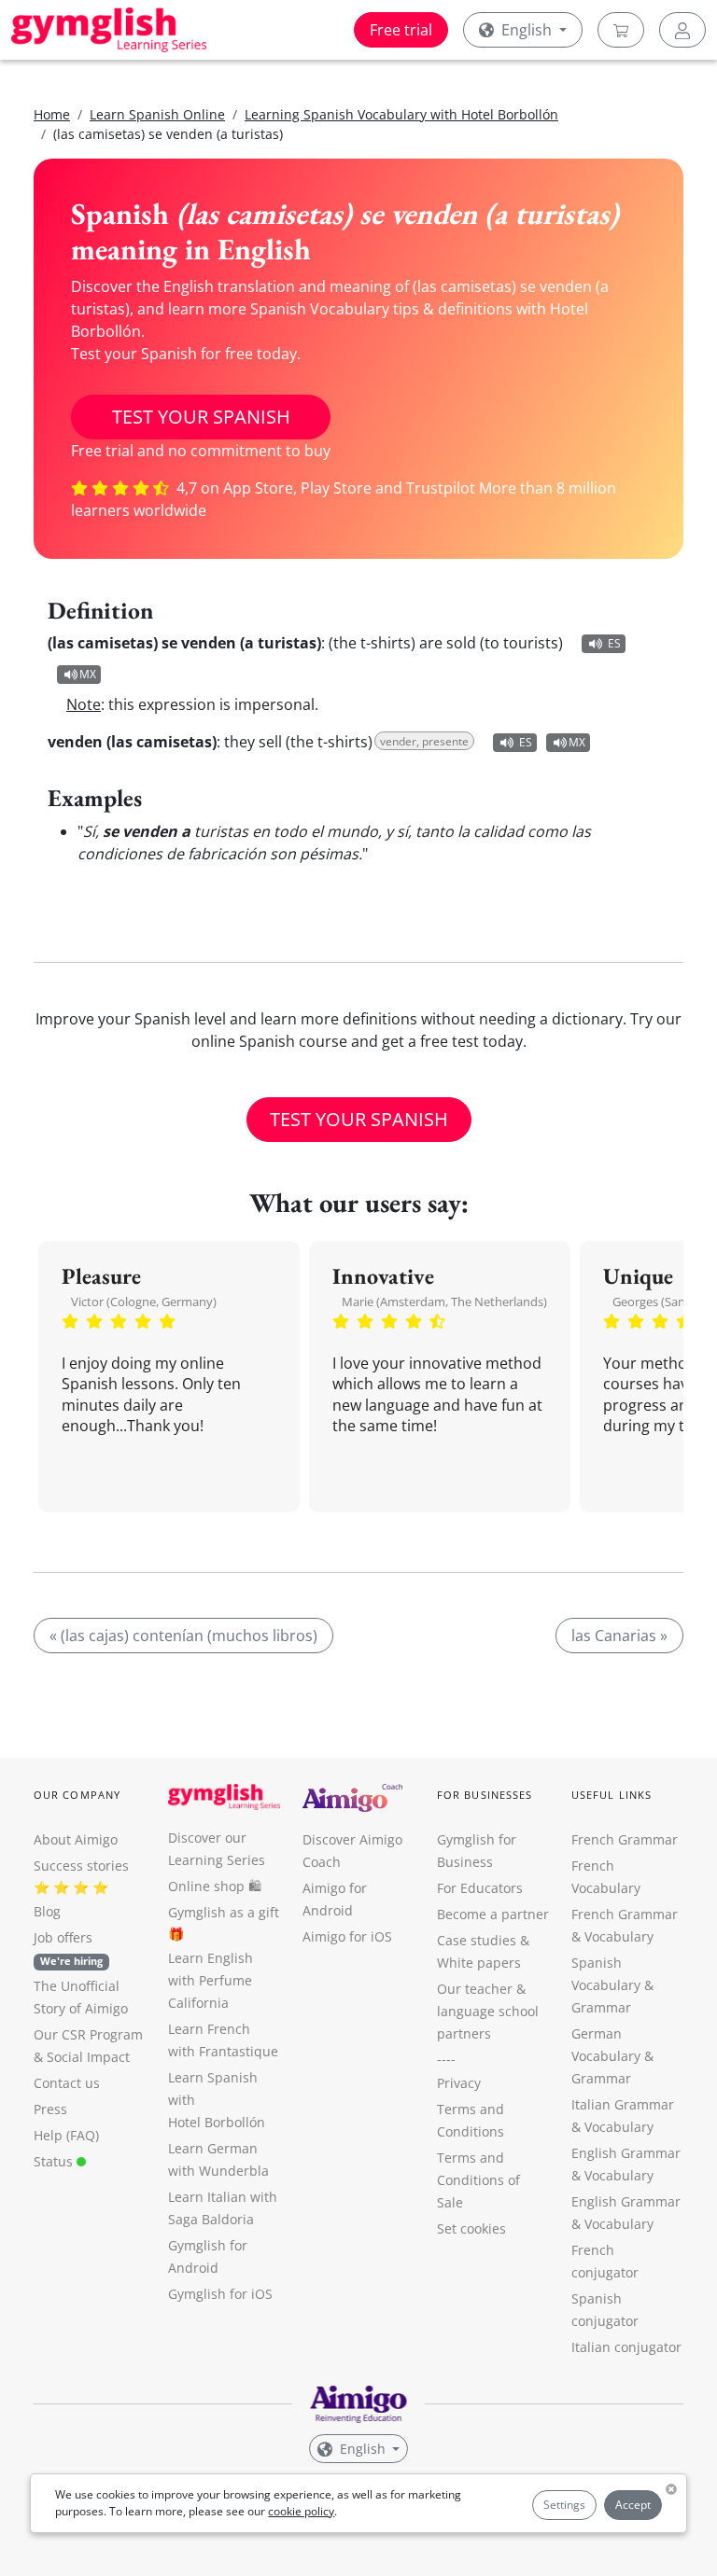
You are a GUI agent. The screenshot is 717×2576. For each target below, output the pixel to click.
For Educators (480, 1888)
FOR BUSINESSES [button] (485, 1795)
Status (55, 2161)
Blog (47, 1911)
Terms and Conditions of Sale (478, 2180)
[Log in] (682, 30)
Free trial (401, 30)
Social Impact (88, 2057)
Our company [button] (77, 1795)
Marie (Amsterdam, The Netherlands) (444, 1302)
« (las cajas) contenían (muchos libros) (183, 1636)
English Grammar (626, 2153)
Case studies (477, 1940)
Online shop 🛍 (215, 1886)
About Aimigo (76, 1839)
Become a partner (493, 1914)
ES (614, 643)
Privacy (459, 2083)
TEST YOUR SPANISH (201, 417)
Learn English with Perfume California (211, 1980)
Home (52, 114)
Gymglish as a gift (224, 1912)
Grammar (601, 2007)
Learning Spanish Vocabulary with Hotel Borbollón (401, 114)
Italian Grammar (623, 2104)
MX (88, 674)
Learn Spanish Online (157, 114)
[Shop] (621, 30)
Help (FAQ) (66, 2135)
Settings (564, 2505)
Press (50, 2109)
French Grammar (625, 1839)
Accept (633, 2505)
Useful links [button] (612, 1795)
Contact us (67, 2083)
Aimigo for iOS (347, 1936)
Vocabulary (619, 2127)
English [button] (527, 30)
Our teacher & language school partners (488, 2011)
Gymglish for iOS (220, 2294)
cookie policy (301, 2511)
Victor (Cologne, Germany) (144, 1302)
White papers (479, 1963)
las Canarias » (619, 1636)
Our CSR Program (88, 2034)
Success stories (81, 1866)
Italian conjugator (626, 2347)
